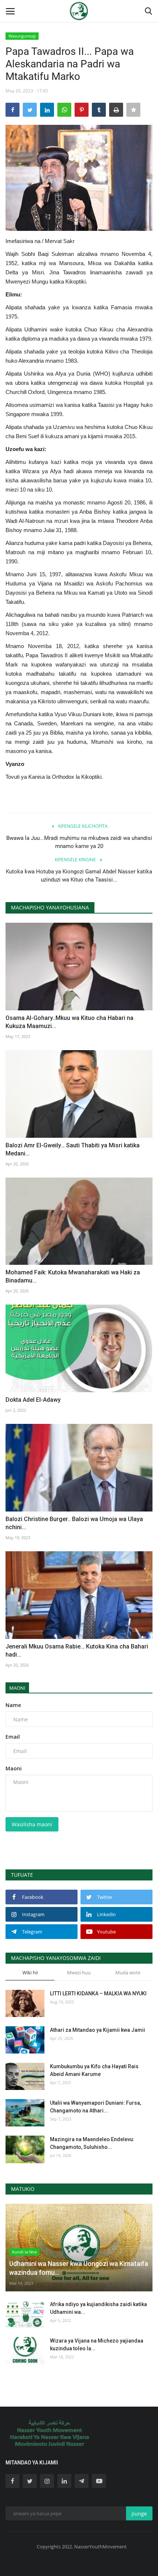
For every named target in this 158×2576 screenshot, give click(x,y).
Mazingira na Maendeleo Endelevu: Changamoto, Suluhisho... (92, 2143)
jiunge (139, 2514)
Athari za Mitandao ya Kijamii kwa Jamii (98, 2030)
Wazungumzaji (22, 36)
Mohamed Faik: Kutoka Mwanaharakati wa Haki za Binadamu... (73, 1276)
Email (13, 1737)
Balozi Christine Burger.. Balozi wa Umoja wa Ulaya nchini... (74, 1523)
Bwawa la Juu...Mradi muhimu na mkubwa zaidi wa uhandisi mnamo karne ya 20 (79, 842)
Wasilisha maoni (32, 1824)
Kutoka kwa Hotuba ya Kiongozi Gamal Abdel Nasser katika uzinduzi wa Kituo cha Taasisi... (79, 876)
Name (13, 1705)
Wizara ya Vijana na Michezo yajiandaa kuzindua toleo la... (97, 2345)
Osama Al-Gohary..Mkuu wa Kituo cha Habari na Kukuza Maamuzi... (69, 1022)
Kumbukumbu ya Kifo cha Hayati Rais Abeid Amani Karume (94, 2070)
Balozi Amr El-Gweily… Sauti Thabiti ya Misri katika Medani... (73, 1149)
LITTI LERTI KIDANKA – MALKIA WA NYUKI (98, 1993)
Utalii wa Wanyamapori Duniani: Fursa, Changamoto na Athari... (96, 2107)
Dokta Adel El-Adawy (33, 1400)
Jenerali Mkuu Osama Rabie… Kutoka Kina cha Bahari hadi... (77, 1651)
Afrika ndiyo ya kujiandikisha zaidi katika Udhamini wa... (98, 2308)
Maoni (17, 1688)
